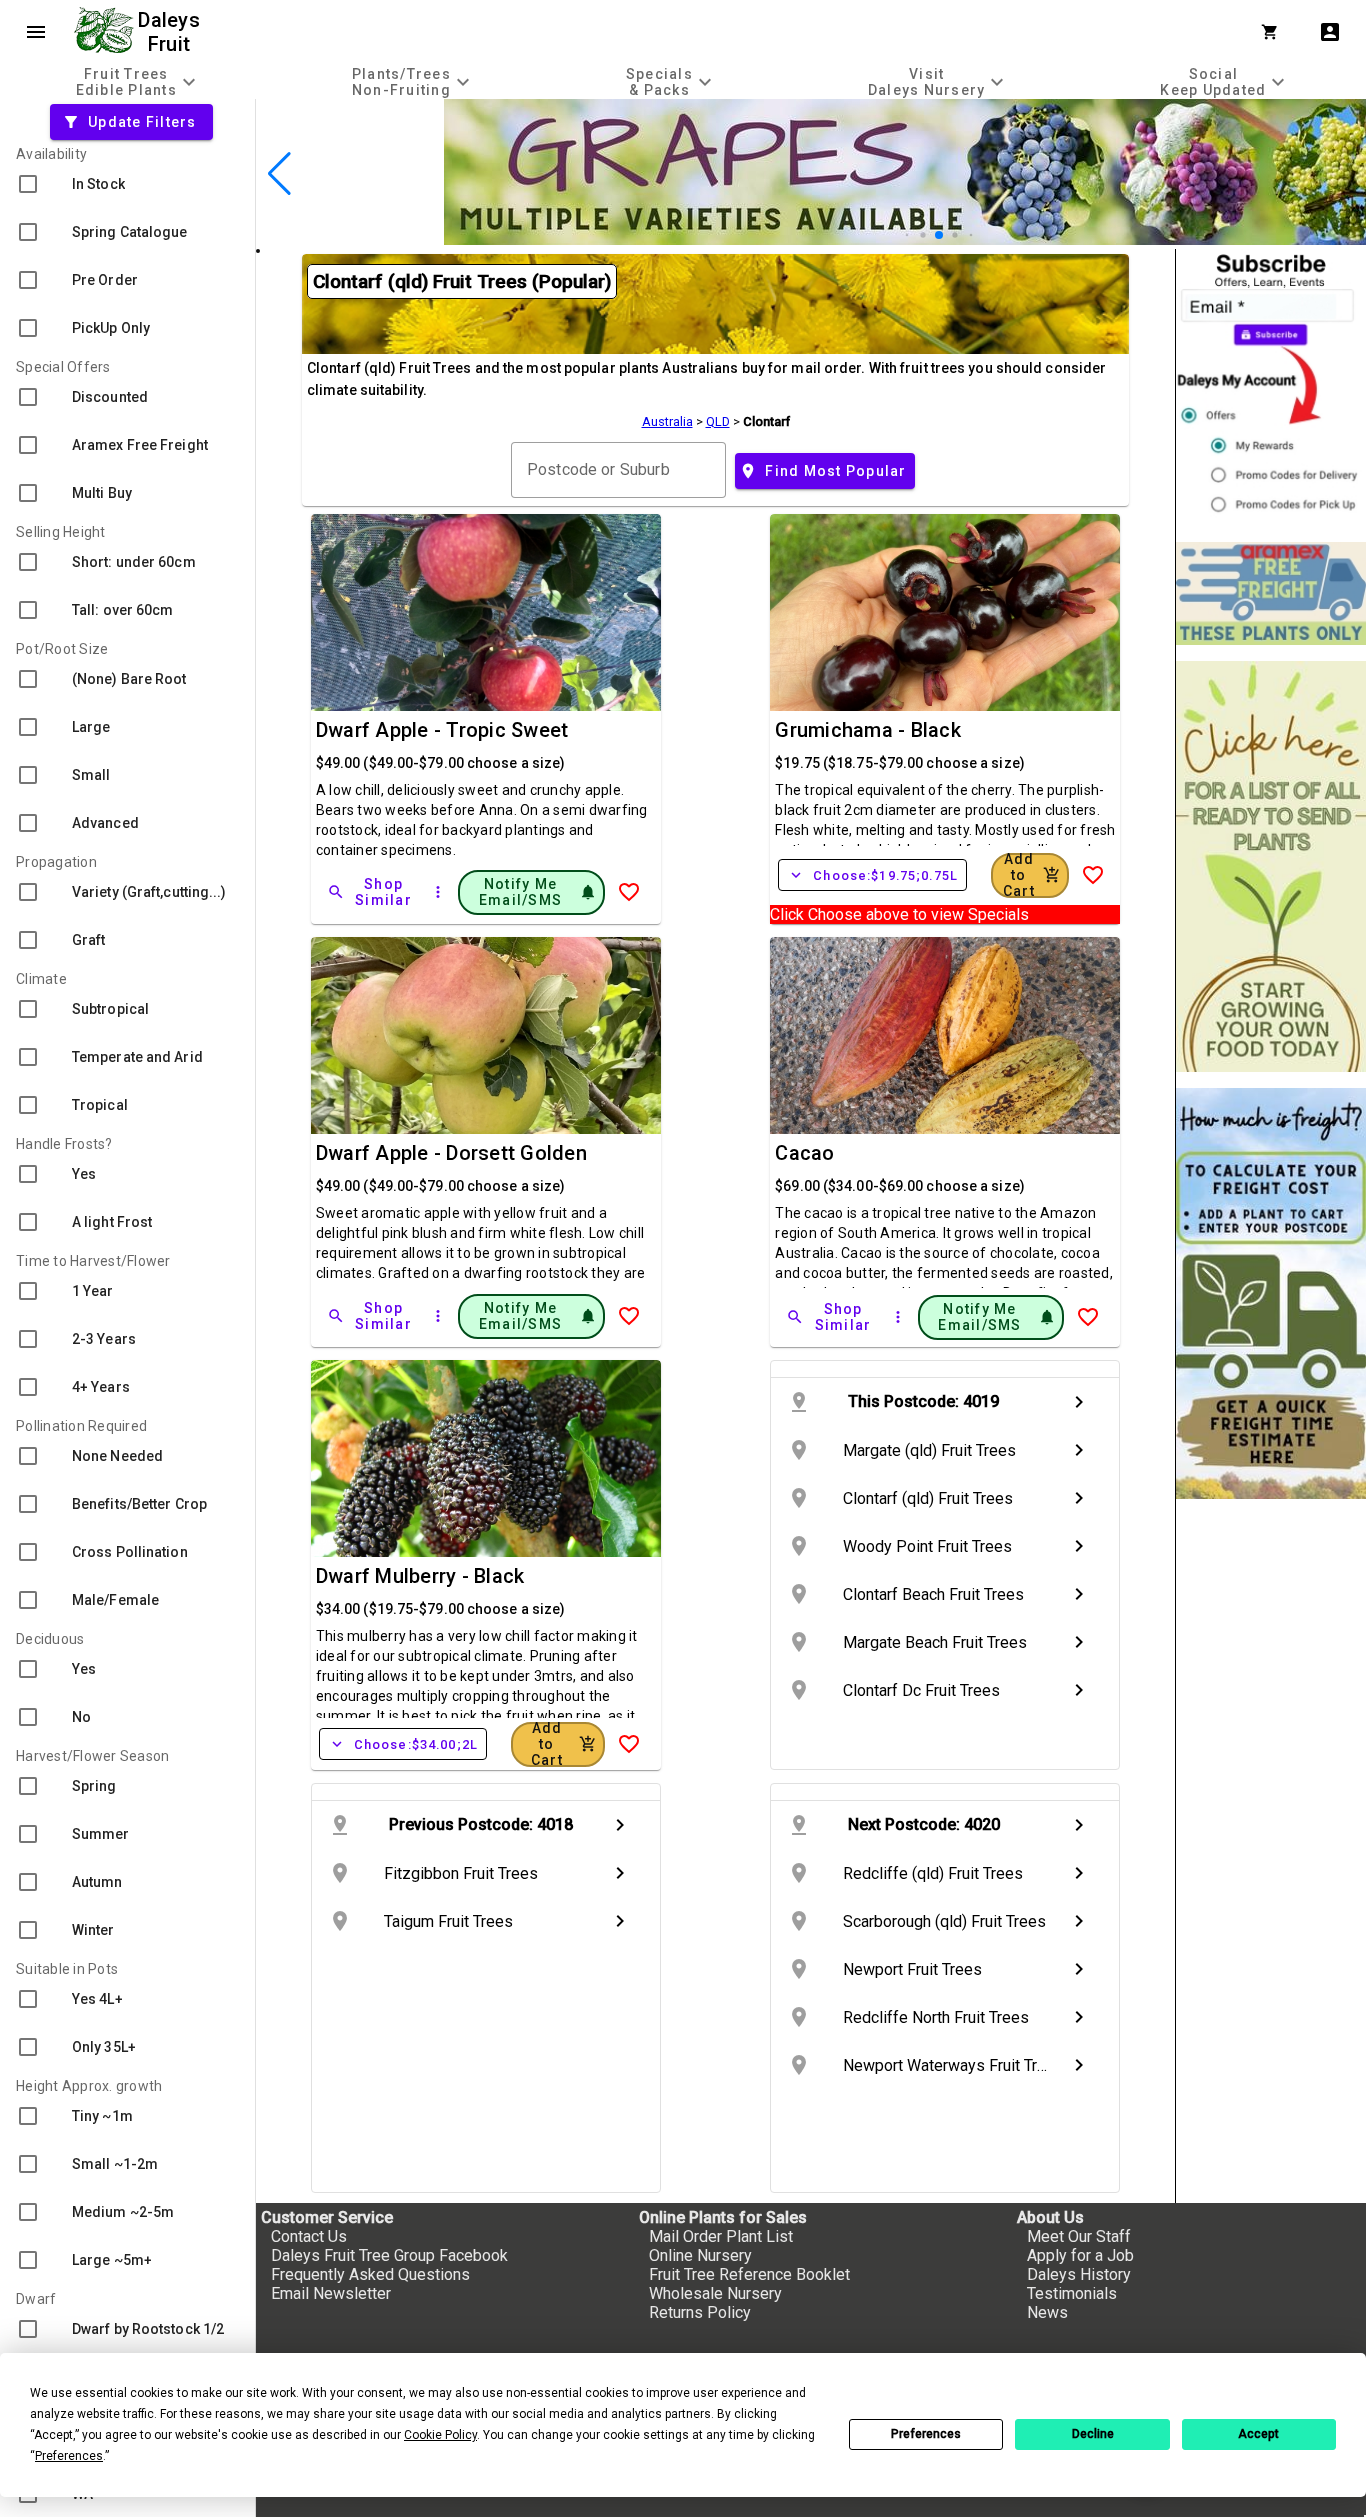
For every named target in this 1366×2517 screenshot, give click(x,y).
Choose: (872, 875)
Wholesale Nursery (715, 2293)
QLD (718, 421)
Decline (1093, 2434)
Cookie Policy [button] (440, 2435)
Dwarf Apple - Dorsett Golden (451, 1153)
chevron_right (1079, 1402)
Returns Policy (700, 2312)
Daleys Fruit (171, 32)
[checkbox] (127, 184)
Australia (667, 421)
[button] (907, 235)
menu (36, 32)
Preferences (926, 2434)
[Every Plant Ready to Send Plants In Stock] (1271, 866)
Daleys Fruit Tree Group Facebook (389, 2255)
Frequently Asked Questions (370, 2274)
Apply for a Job (1080, 2255)
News (1047, 2312)
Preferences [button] (69, 2456)
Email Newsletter (331, 2293)
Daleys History (1079, 2274)
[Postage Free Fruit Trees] (1271, 593)
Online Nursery (700, 2255)
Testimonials (1072, 2293)
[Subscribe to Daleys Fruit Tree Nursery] (1271, 387)
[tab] (138, 81)
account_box (1330, 32)
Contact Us (309, 2236)
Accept (1258, 2434)
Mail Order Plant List (721, 2236)
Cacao (804, 1153)
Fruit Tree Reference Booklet (749, 2274)
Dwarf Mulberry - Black (420, 1576)
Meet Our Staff (1079, 2236)
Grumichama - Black (868, 730)
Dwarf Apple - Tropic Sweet (442, 730)
